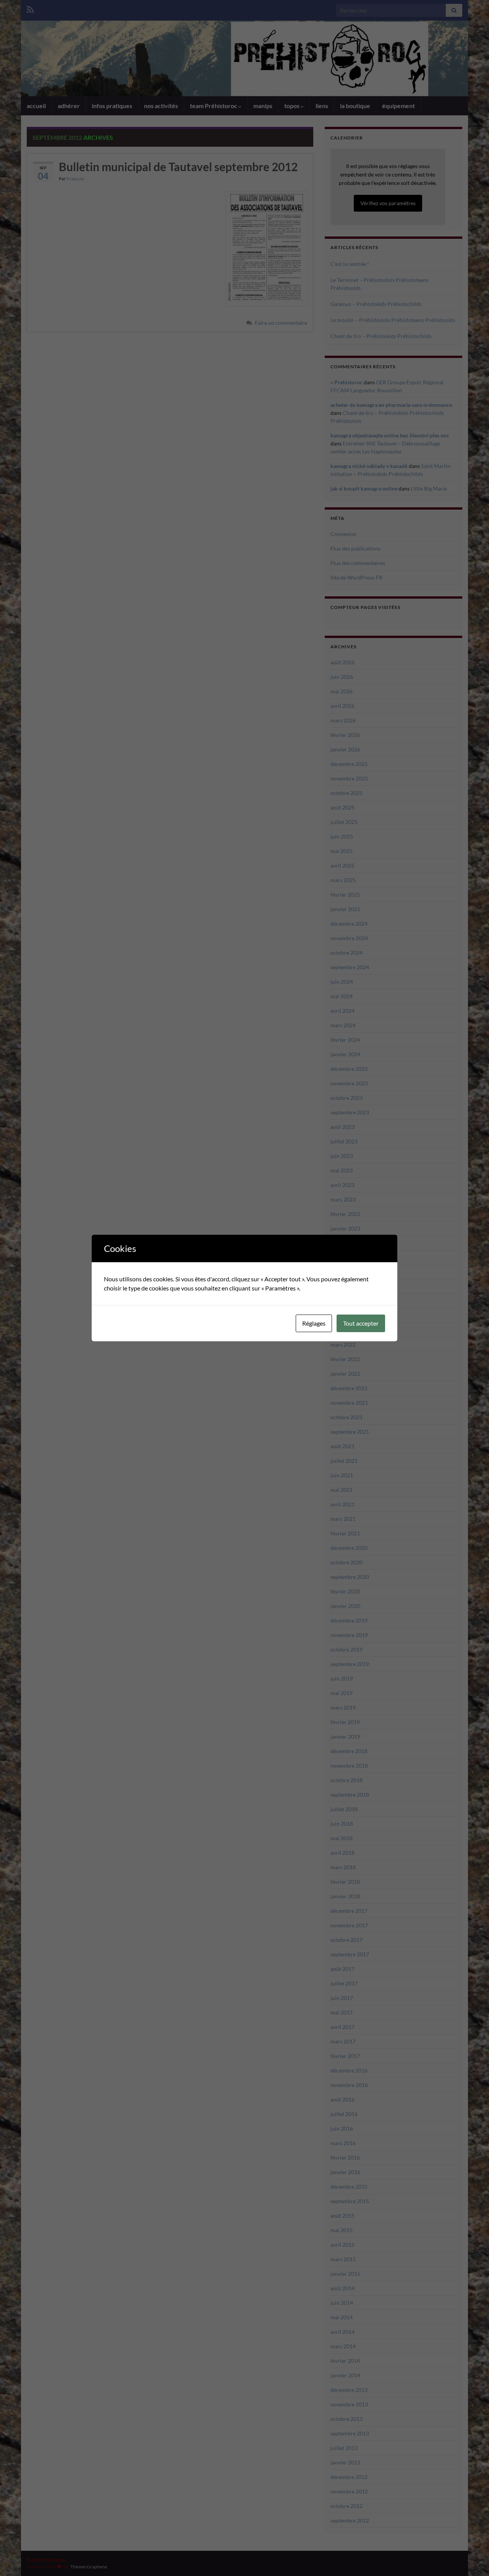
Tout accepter (361, 1323)
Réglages (314, 1323)
